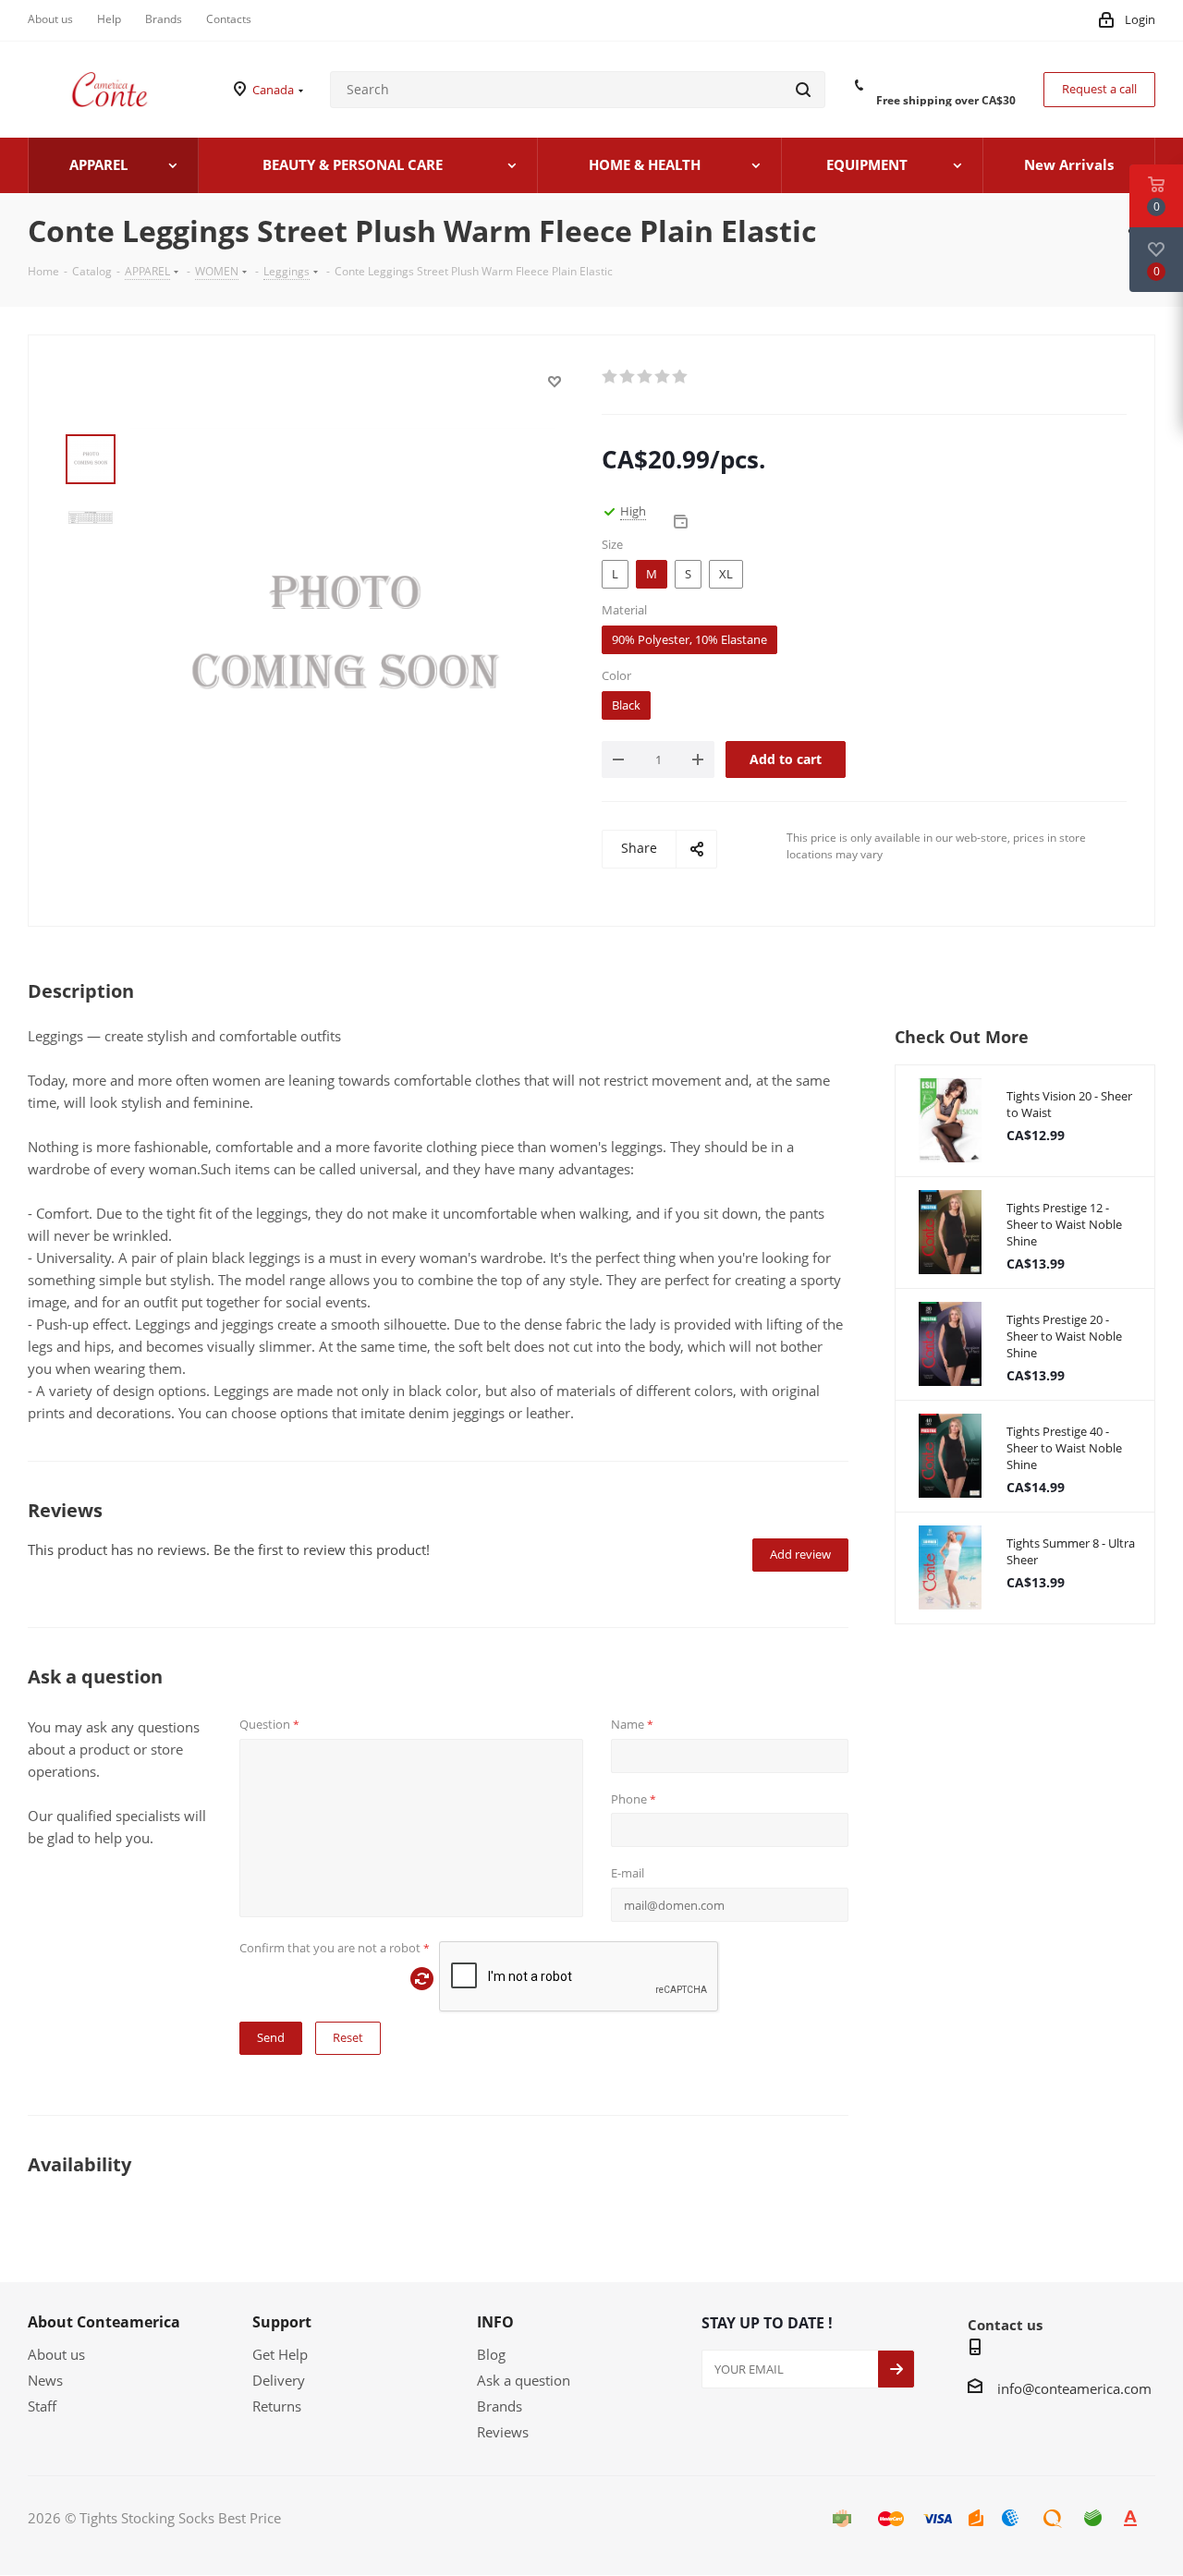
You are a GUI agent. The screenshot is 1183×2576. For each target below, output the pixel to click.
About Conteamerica (104, 2322)
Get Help (280, 2354)
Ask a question (524, 2380)
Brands (500, 2406)
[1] (610, 377)
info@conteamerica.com (1074, 2388)
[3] (646, 377)
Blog (491, 2354)
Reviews (503, 2432)
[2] (628, 377)
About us (56, 2354)
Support (282, 2322)
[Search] (803, 90)
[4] (663, 377)
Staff (42, 2406)
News (45, 2380)
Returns (277, 2406)
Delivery (279, 2380)
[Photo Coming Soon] (343, 638)
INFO (495, 2322)
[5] (681, 377)
